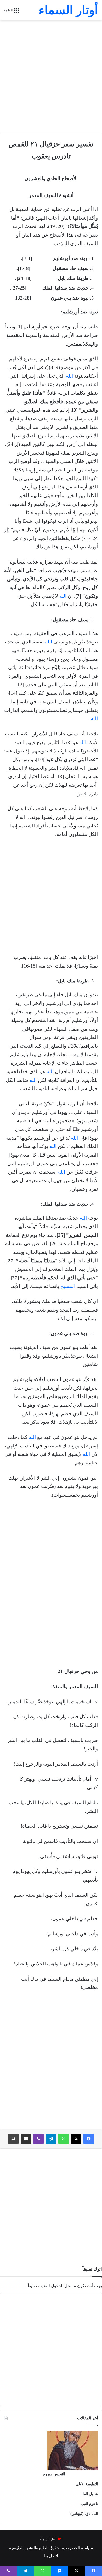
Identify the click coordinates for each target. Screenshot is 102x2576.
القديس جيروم (54, 2474)
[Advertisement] (51, 77)
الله (69, 376)
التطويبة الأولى (87, 2484)
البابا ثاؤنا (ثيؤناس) (84, 2514)
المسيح (68, 1286)
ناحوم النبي (89, 2504)
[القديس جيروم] (72, 2468)
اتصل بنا (51, 2556)
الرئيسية (16, 2548)
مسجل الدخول (64, 2286)
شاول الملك (89, 2494)
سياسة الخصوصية (77, 2548)
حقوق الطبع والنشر (43, 2548)
